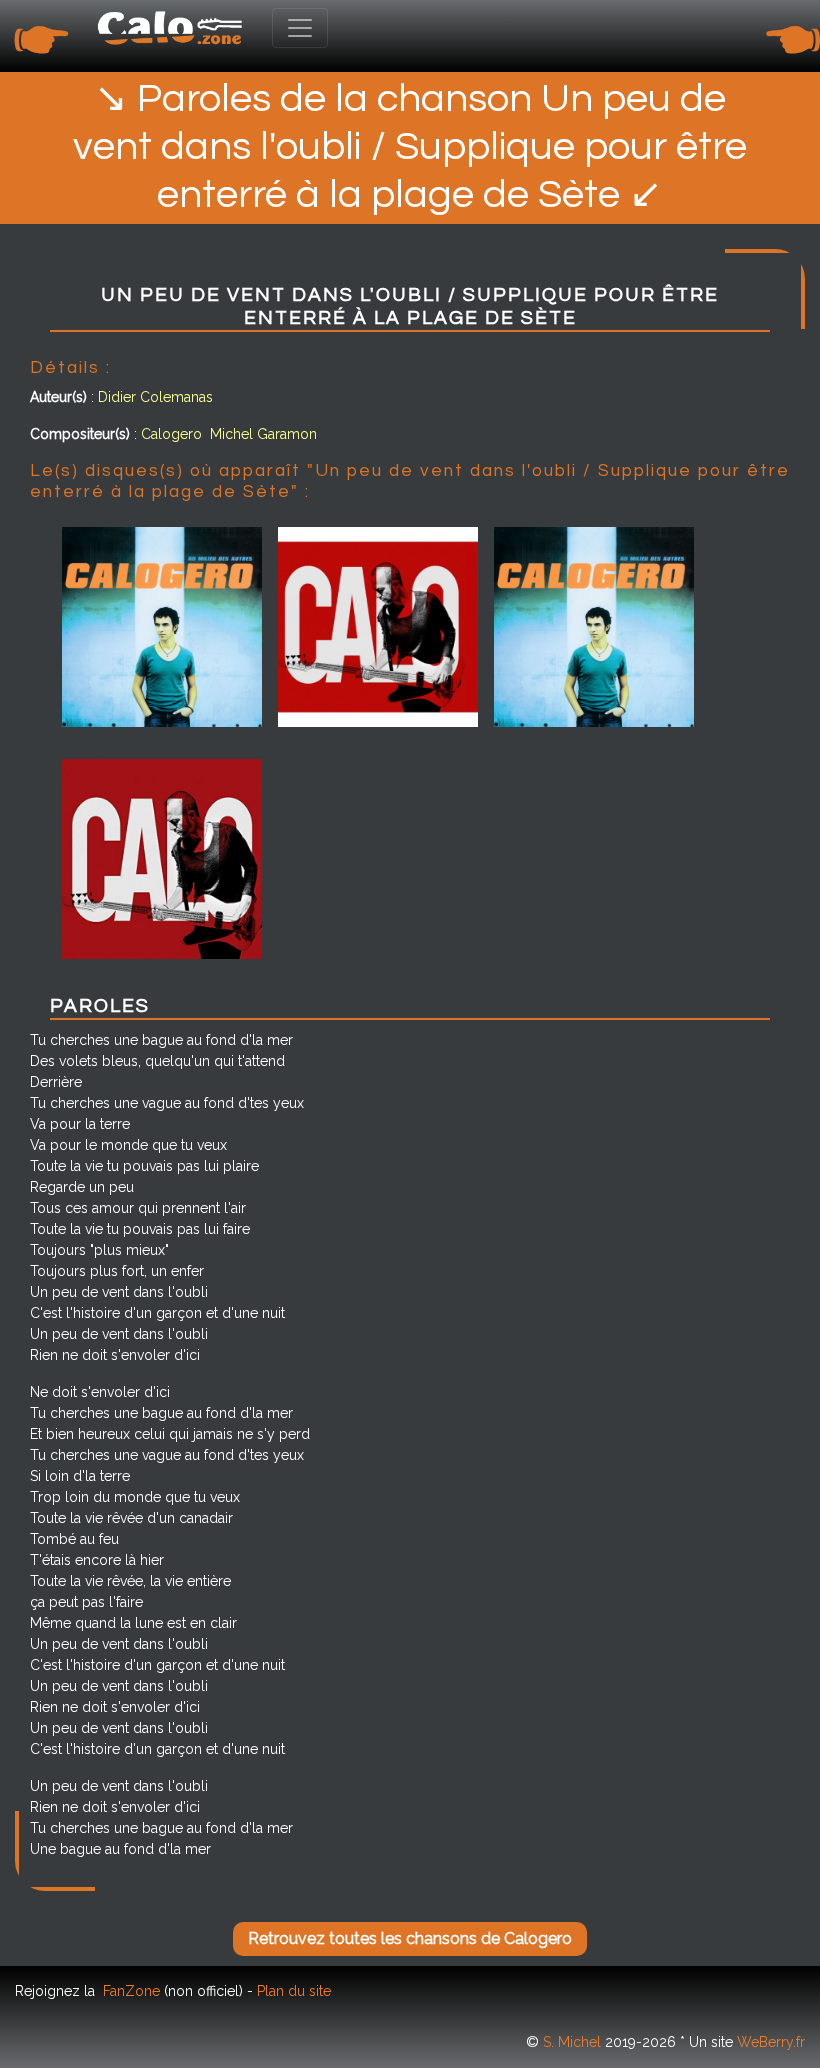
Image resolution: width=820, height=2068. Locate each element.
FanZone (131, 1991)
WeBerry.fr (771, 2042)
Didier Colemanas (155, 397)
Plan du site (294, 1991)
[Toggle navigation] (300, 28)
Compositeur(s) (80, 434)
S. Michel (572, 2042)
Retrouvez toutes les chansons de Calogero (410, 1938)
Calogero (171, 434)
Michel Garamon (263, 434)
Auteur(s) (58, 397)
